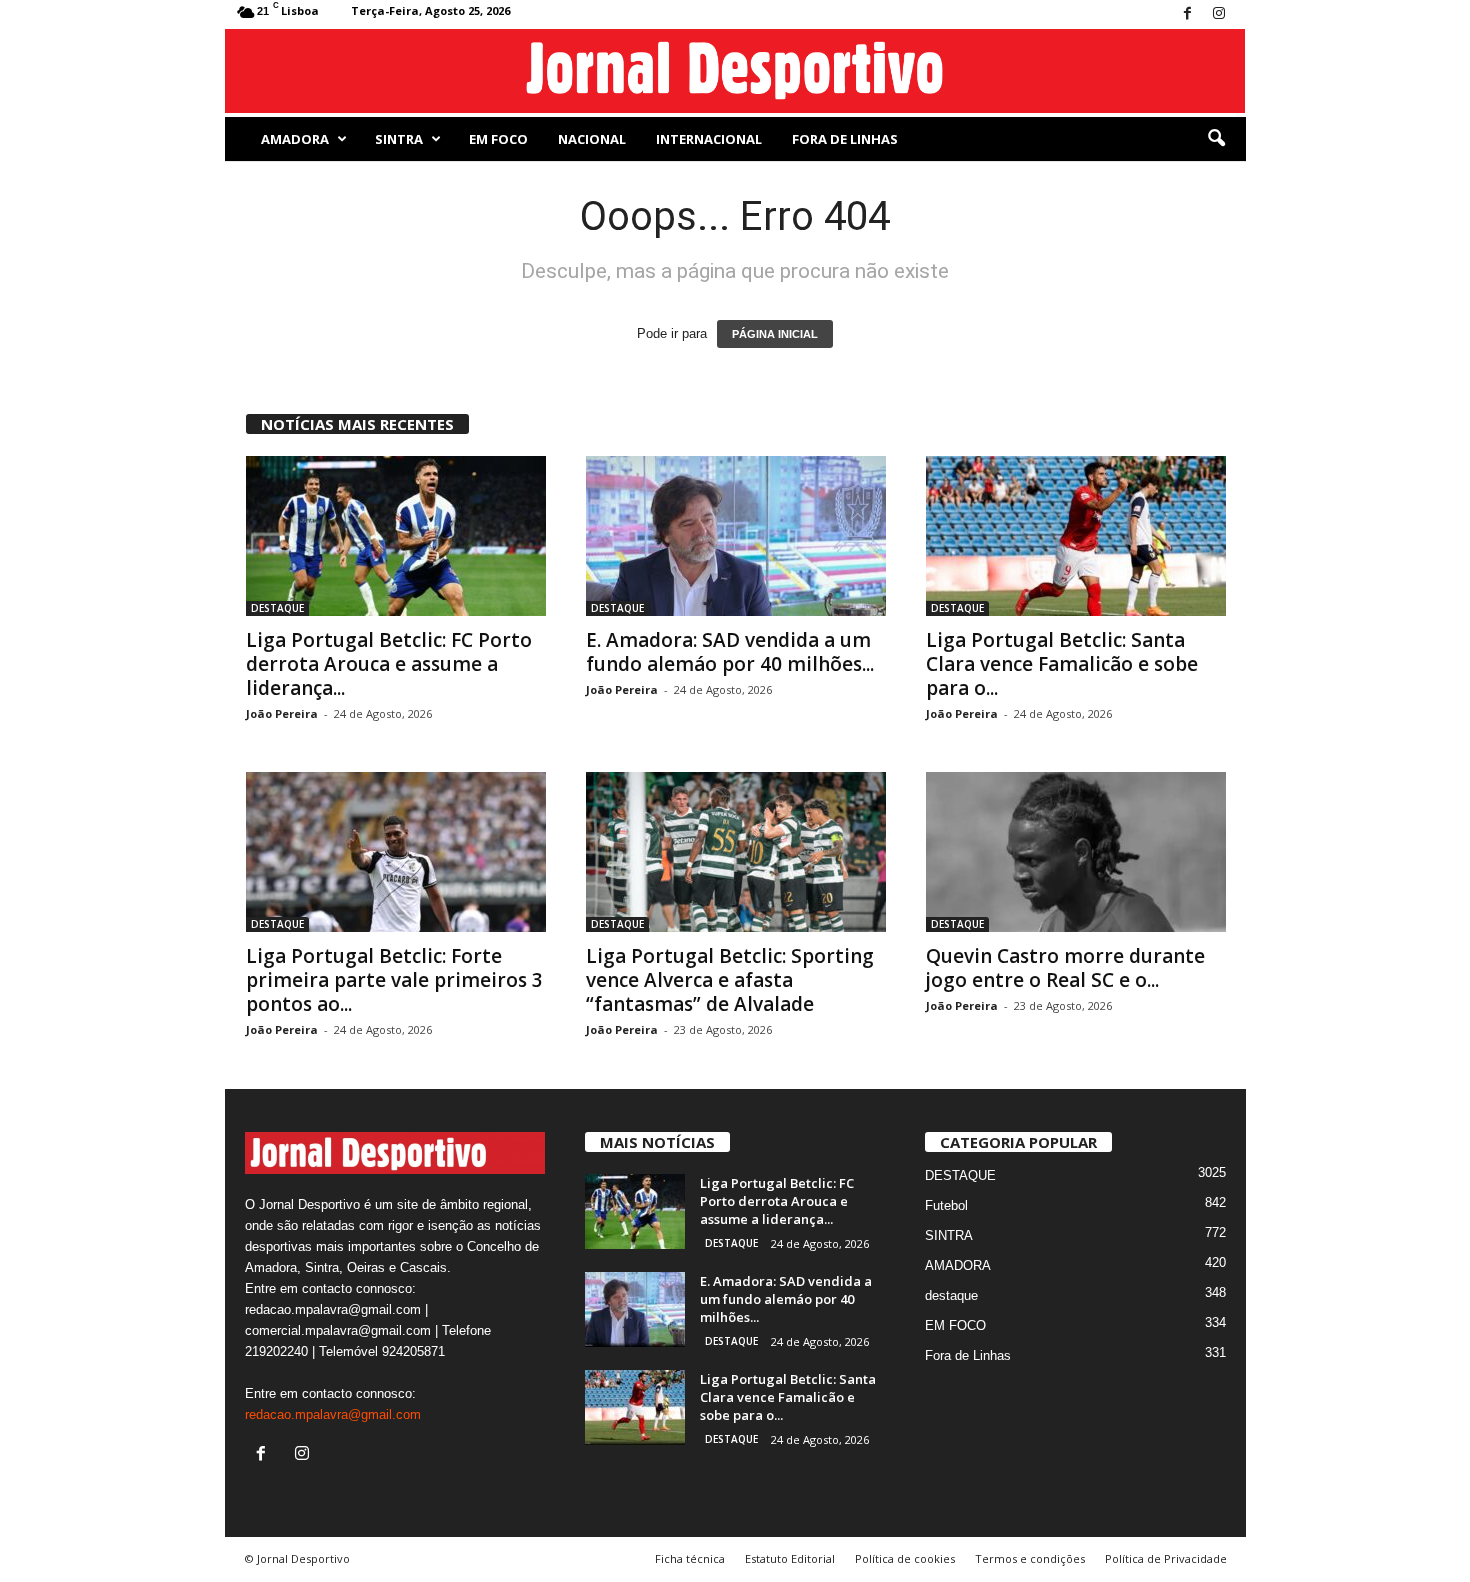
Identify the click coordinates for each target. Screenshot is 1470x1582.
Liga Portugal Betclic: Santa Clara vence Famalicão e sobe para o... (1062, 664)
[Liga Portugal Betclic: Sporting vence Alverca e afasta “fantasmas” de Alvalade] (736, 852)
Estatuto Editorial (790, 1558)
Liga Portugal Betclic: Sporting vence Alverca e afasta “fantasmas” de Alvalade (730, 980)
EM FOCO (498, 139)
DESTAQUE (277, 608)
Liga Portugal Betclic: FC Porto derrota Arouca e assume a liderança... (389, 664)
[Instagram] (1219, 14)
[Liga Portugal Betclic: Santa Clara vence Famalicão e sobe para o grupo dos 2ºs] (1076, 536)
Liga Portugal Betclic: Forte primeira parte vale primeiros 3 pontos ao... (394, 980)
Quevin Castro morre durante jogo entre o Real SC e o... (1065, 968)
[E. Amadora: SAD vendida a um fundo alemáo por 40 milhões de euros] (736, 536)
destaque (951, 1295)
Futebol (946, 1205)
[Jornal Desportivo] (735, 71)
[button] (1216, 139)
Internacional (709, 139)
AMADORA (295, 139)
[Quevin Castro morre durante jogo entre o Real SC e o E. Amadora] (1076, 852)
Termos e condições (1030, 1558)
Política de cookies (905, 1558)
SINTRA (399, 139)
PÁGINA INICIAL (775, 334)
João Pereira (282, 713)
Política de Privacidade (1166, 1558)
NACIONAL (592, 139)
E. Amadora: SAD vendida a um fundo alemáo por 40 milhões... (730, 652)
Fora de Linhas (845, 139)
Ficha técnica (690, 1558)
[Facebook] (1188, 14)
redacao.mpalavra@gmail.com (333, 1414)
